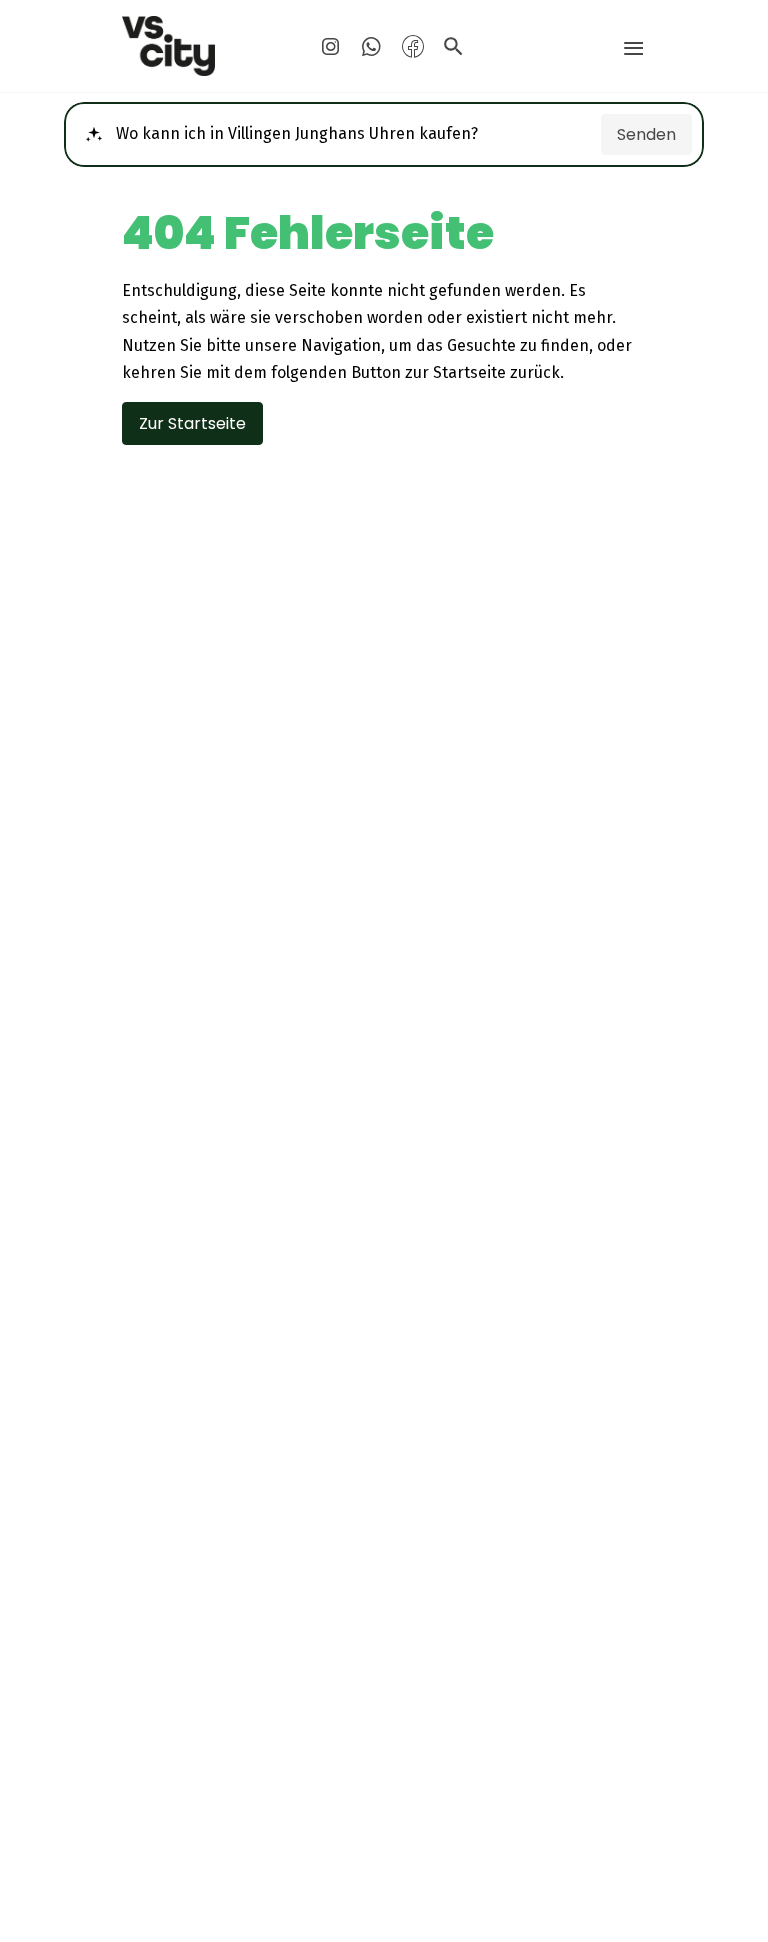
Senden (646, 134)
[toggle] (633, 48)
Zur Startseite (192, 423)
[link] (204, 46)
